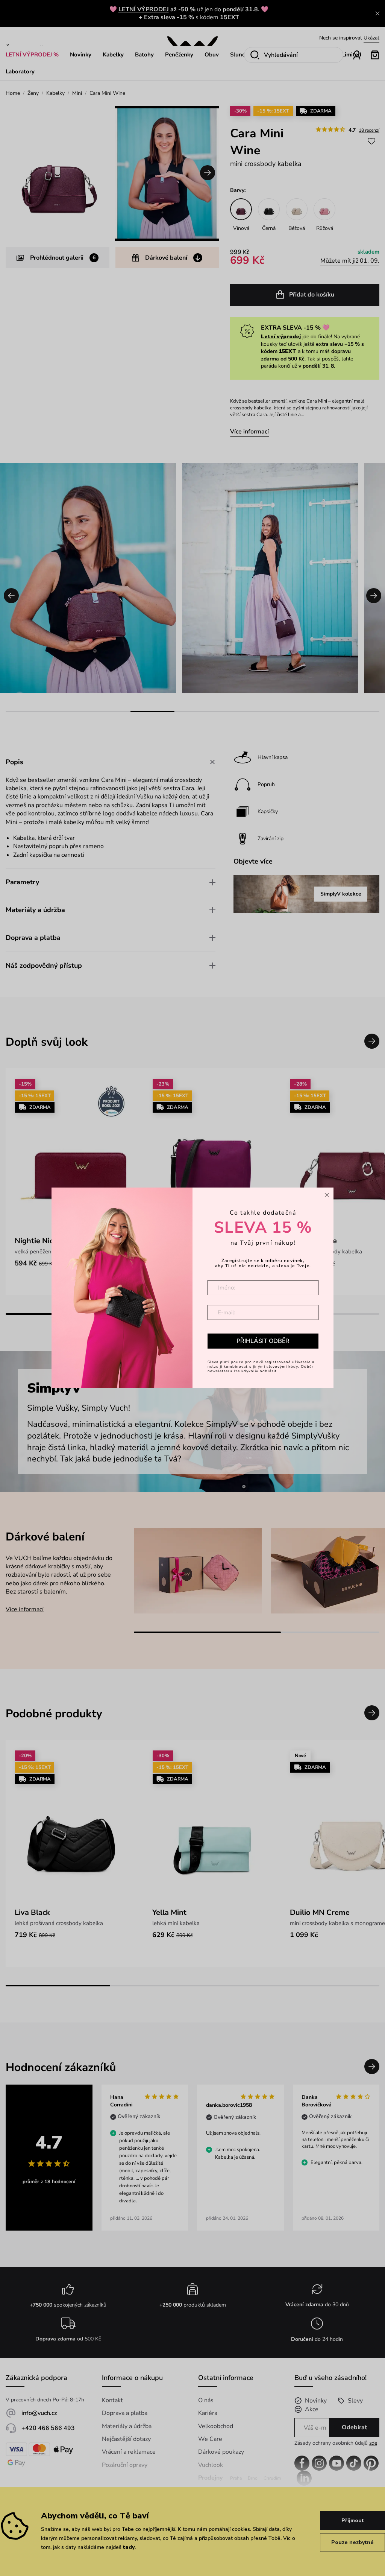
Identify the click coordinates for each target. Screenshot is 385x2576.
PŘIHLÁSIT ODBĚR (263, 1341)
